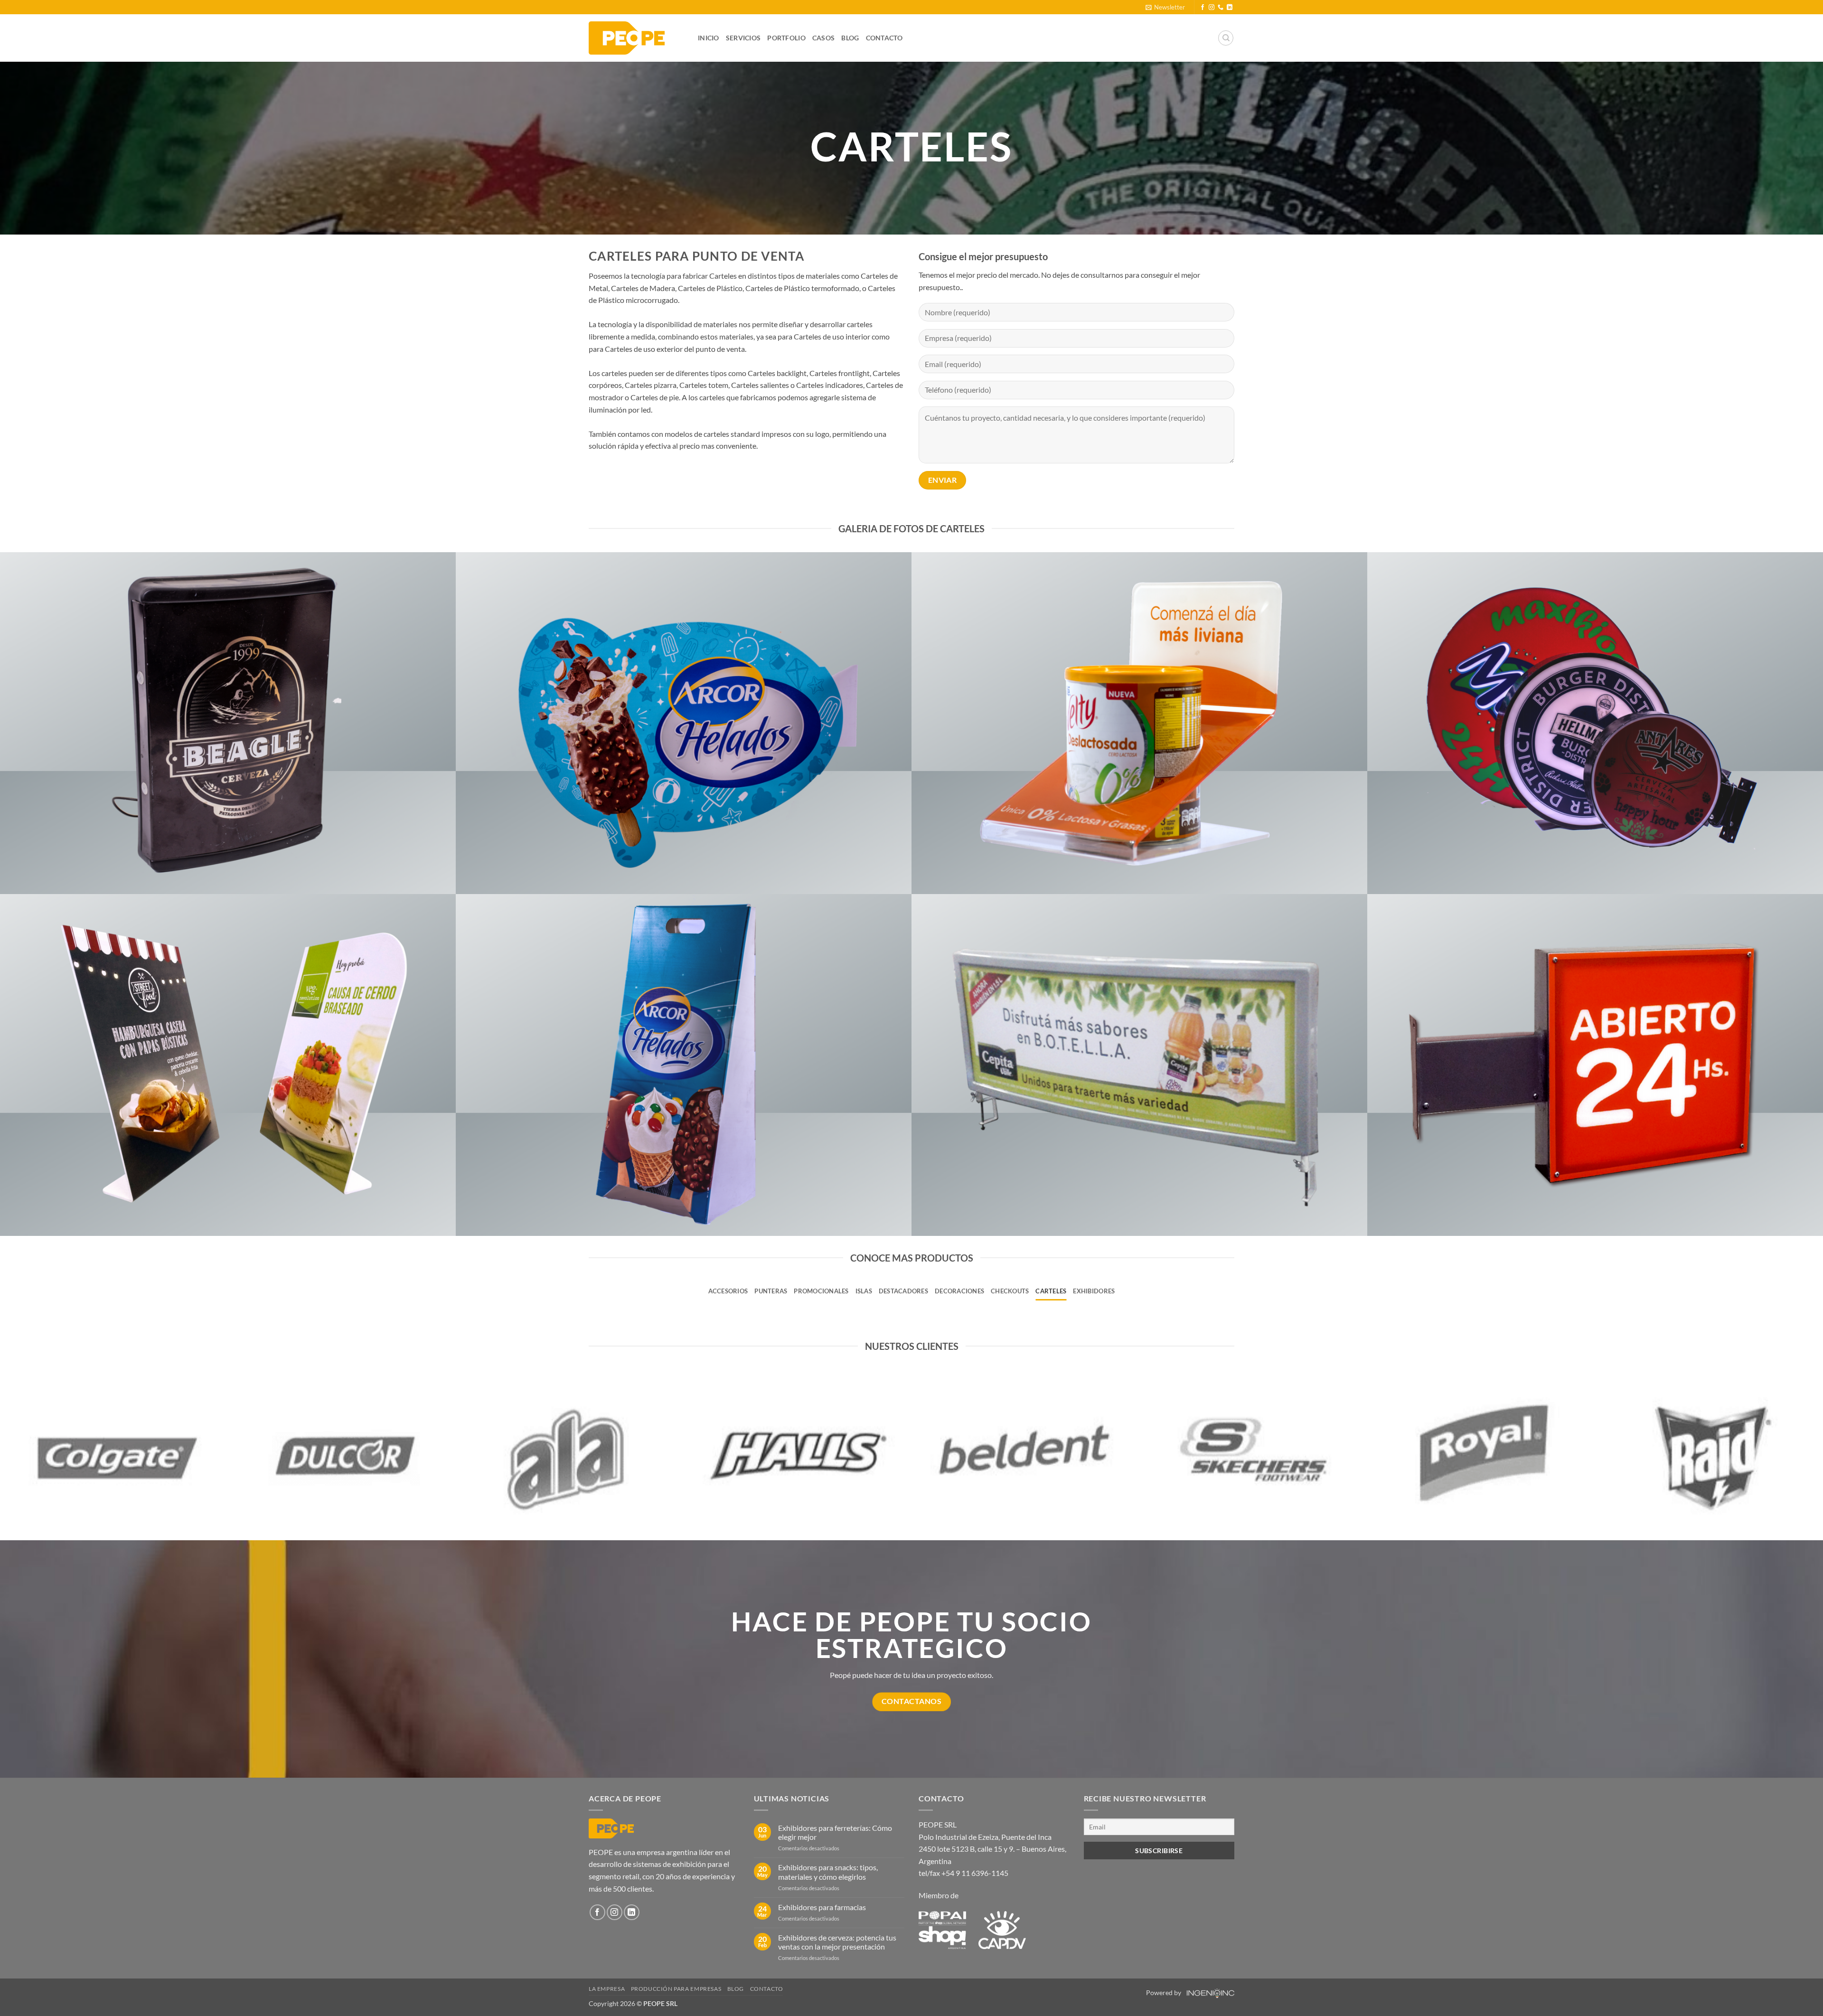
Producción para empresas (676, 1989)
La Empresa (607, 1989)
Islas (864, 1291)
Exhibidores (1094, 1291)
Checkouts (1010, 1291)
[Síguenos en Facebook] (1203, 8)
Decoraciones (959, 1291)
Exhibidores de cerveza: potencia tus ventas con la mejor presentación (837, 1942)
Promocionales (821, 1291)
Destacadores (903, 1291)
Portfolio (786, 38)
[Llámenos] (1221, 8)
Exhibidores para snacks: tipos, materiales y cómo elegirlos (828, 1872)
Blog (850, 38)
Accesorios (728, 1291)
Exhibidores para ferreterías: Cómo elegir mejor (835, 1832)
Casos (823, 38)
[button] (1165, 7)
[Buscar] (1226, 38)
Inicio (709, 38)
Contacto (884, 38)
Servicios (743, 38)
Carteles (1051, 1291)
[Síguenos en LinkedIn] (1230, 8)
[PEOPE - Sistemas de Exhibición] (636, 38)
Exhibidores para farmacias (822, 1907)
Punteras (771, 1291)
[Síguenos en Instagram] (1212, 8)
